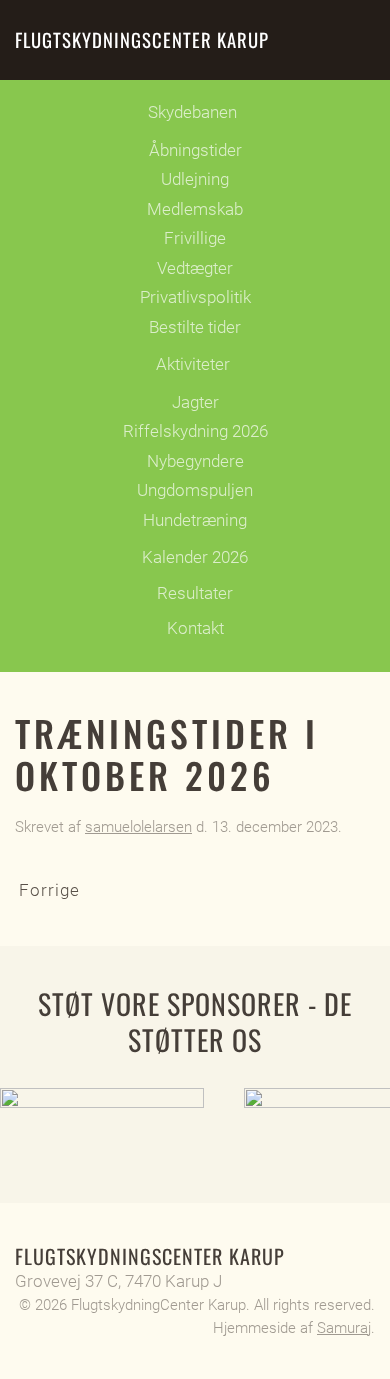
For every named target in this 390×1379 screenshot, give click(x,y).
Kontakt (195, 628)
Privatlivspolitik (195, 297)
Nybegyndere (195, 461)
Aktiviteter (193, 364)
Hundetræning (195, 520)
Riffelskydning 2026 (195, 431)
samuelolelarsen (138, 827)
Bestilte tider (195, 327)
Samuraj (344, 1328)
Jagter (195, 402)
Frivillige (195, 238)
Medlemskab (195, 209)
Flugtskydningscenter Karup (142, 39)
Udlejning (195, 179)
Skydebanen (192, 112)
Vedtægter (195, 268)
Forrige (49, 890)
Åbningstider (195, 150)
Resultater (195, 593)
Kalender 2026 (195, 557)
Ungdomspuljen (195, 490)
